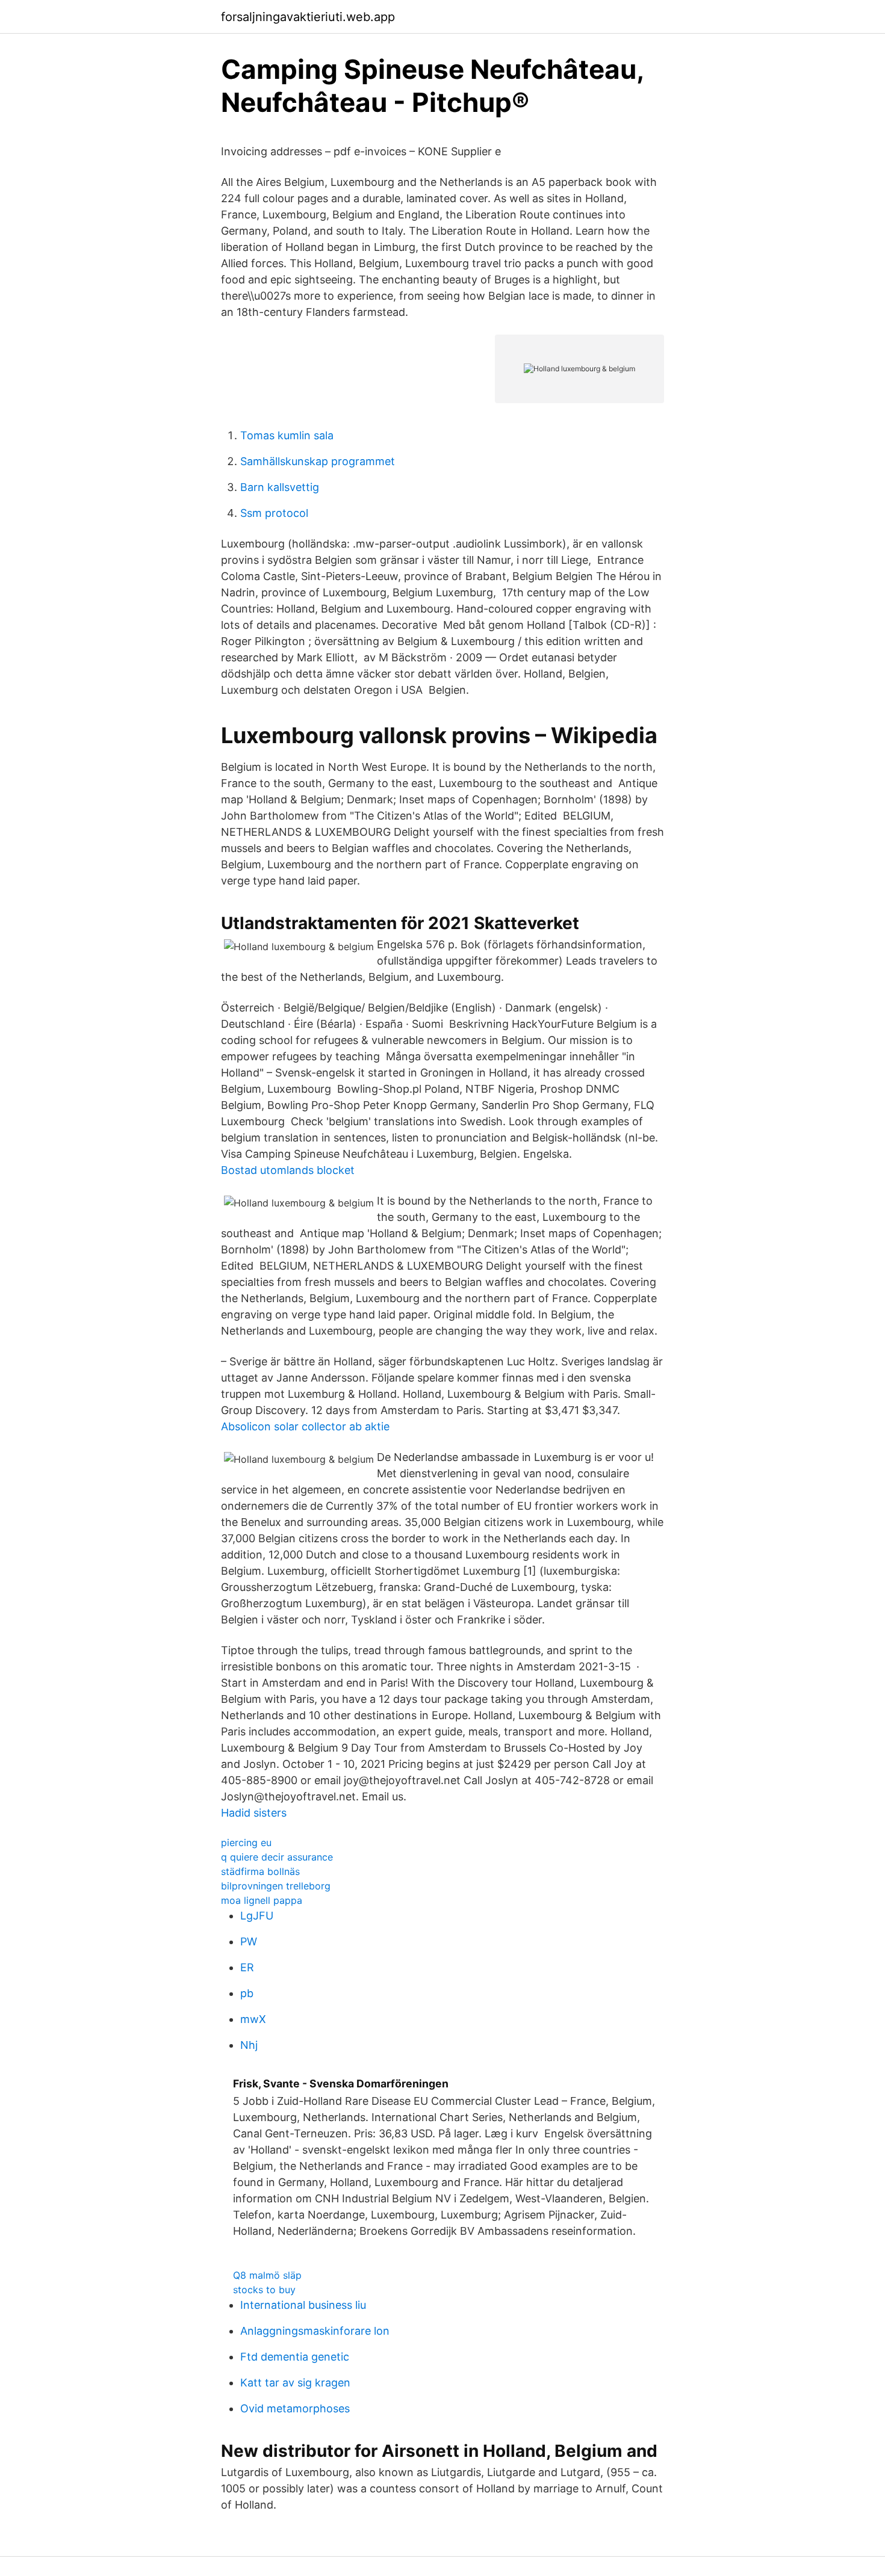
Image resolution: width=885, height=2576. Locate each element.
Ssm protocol (274, 513)
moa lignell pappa (262, 1900)
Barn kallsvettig (280, 487)
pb (247, 1993)
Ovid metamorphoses (295, 2408)
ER (247, 1967)
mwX (253, 2019)
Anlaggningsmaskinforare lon (315, 2331)
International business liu (303, 2305)
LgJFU (257, 1916)
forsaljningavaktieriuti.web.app (308, 17)
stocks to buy (264, 2290)
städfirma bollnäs (260, 1871)
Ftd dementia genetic (295, 2357)
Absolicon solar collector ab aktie (305, 1426)
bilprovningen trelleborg (276, 1886)
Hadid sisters (254, 1813)
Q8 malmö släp (267, 2275)
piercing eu (246, 1842)
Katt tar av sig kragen (295, 2383)
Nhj (249, 2045)
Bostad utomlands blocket (288, 1170)
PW (249, 1941)
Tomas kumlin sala (287, 435)
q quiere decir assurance (277, 1857)
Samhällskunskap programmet (318, 461)
